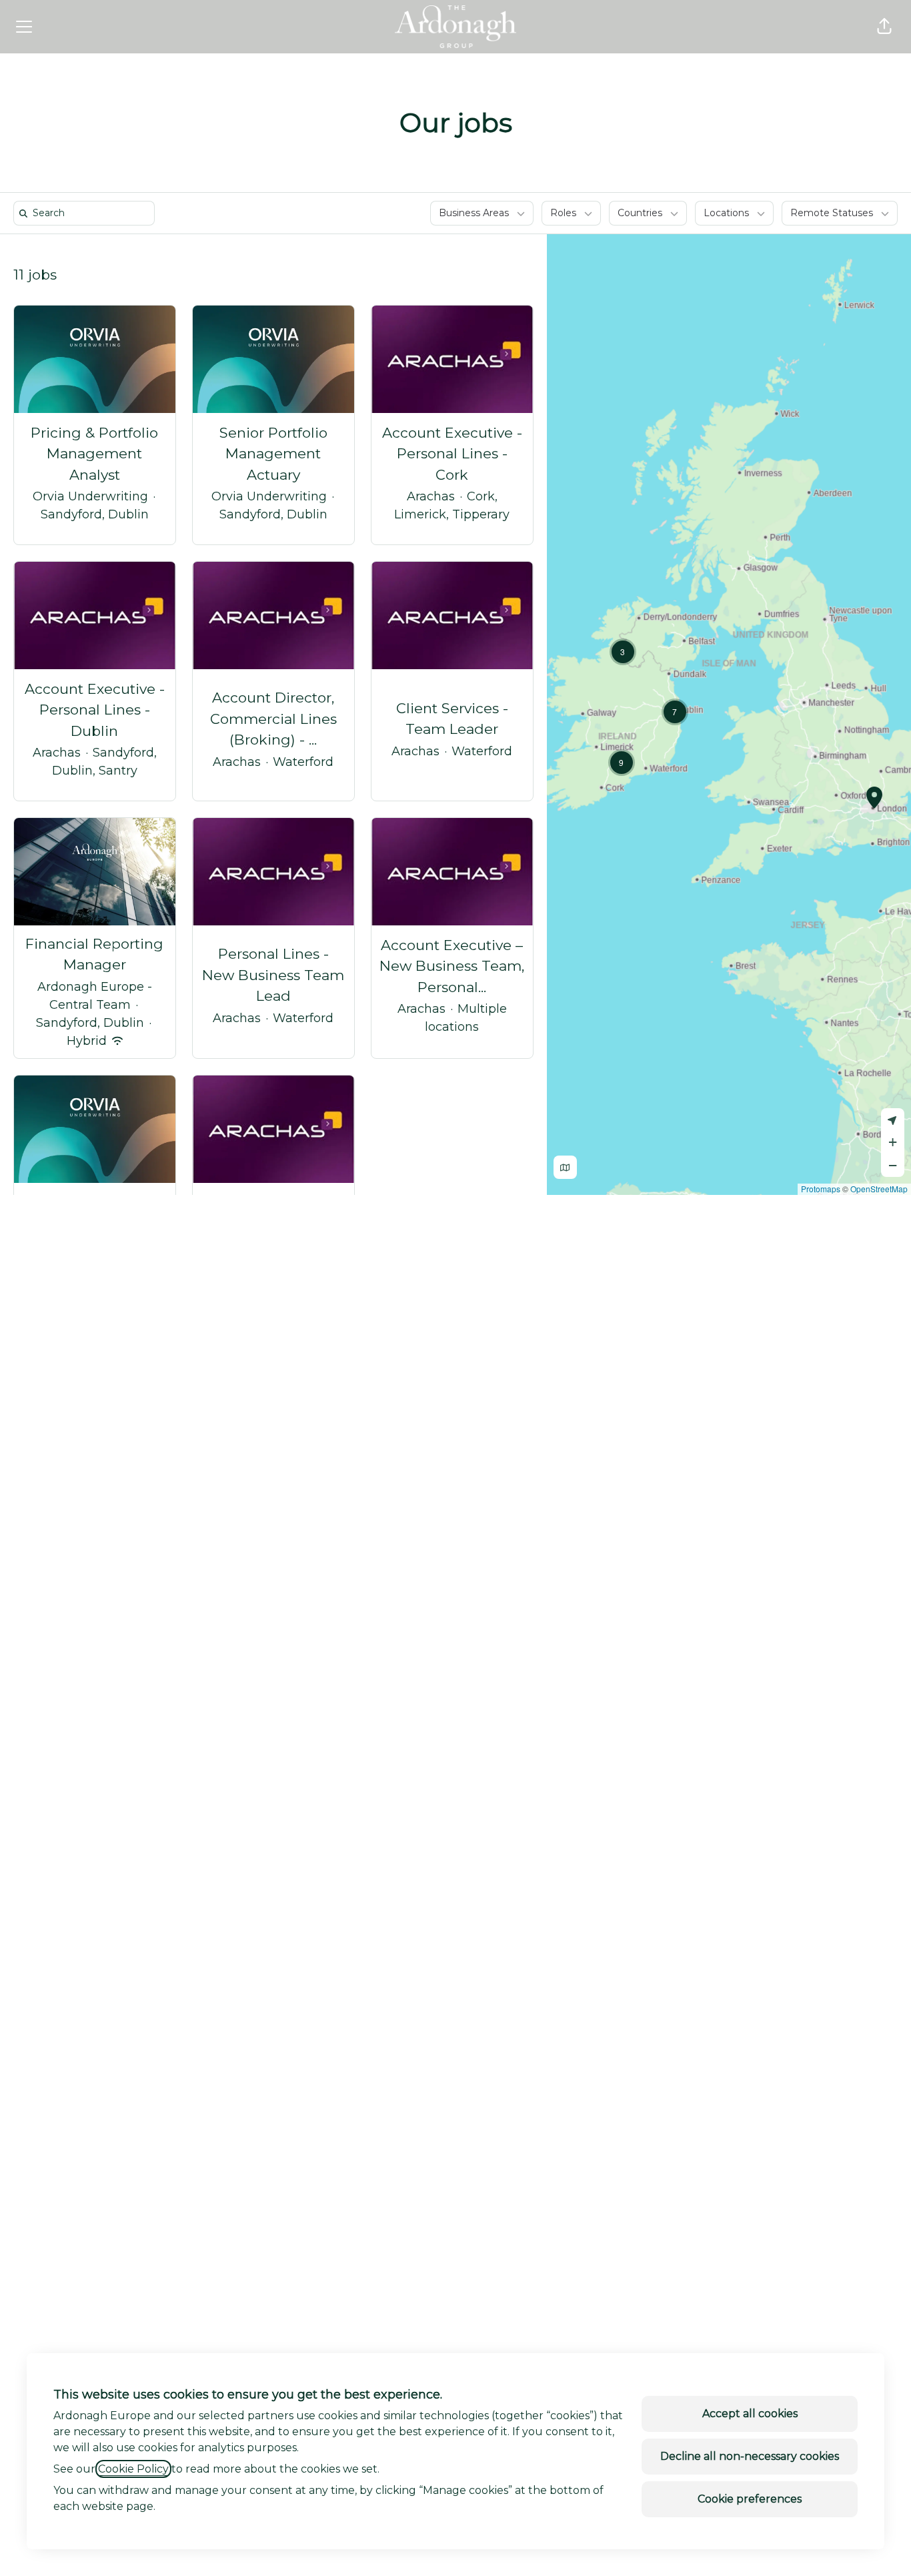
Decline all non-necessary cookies (750, 2456)
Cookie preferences (750, 2499)
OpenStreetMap (879, 1189)
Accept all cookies (750, 2414)
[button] (884, 27)
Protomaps (821, 1189)
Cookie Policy (133, 2469)
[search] (87, 213)
